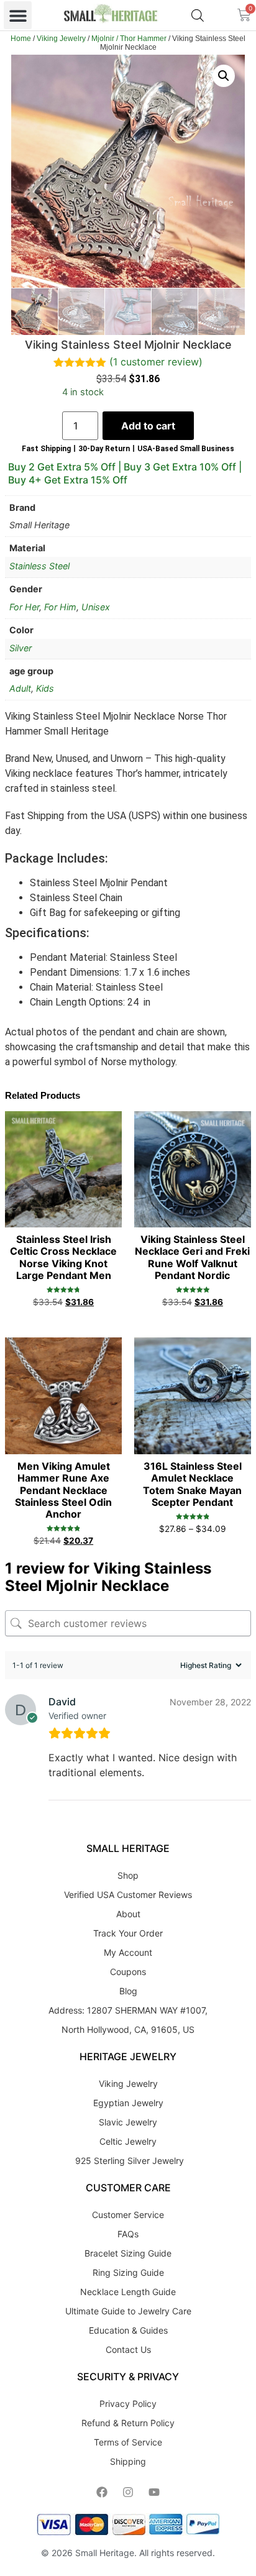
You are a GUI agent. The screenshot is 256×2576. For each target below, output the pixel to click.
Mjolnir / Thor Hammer (129, 39)
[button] (18, 15)
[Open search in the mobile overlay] (198, 15)
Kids (45, 688)
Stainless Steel (39, 566)
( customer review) (156, 362)
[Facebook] (102, 2492)
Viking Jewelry (61, 39)
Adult (20, 688)
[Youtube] (154, 2492)
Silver (21, 648)
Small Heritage (105, 2553)
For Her (24, 607)
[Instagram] (128, 2492)
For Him (60, 607)
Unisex (96, 607)
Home (21, 39)
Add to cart (148, 426)
